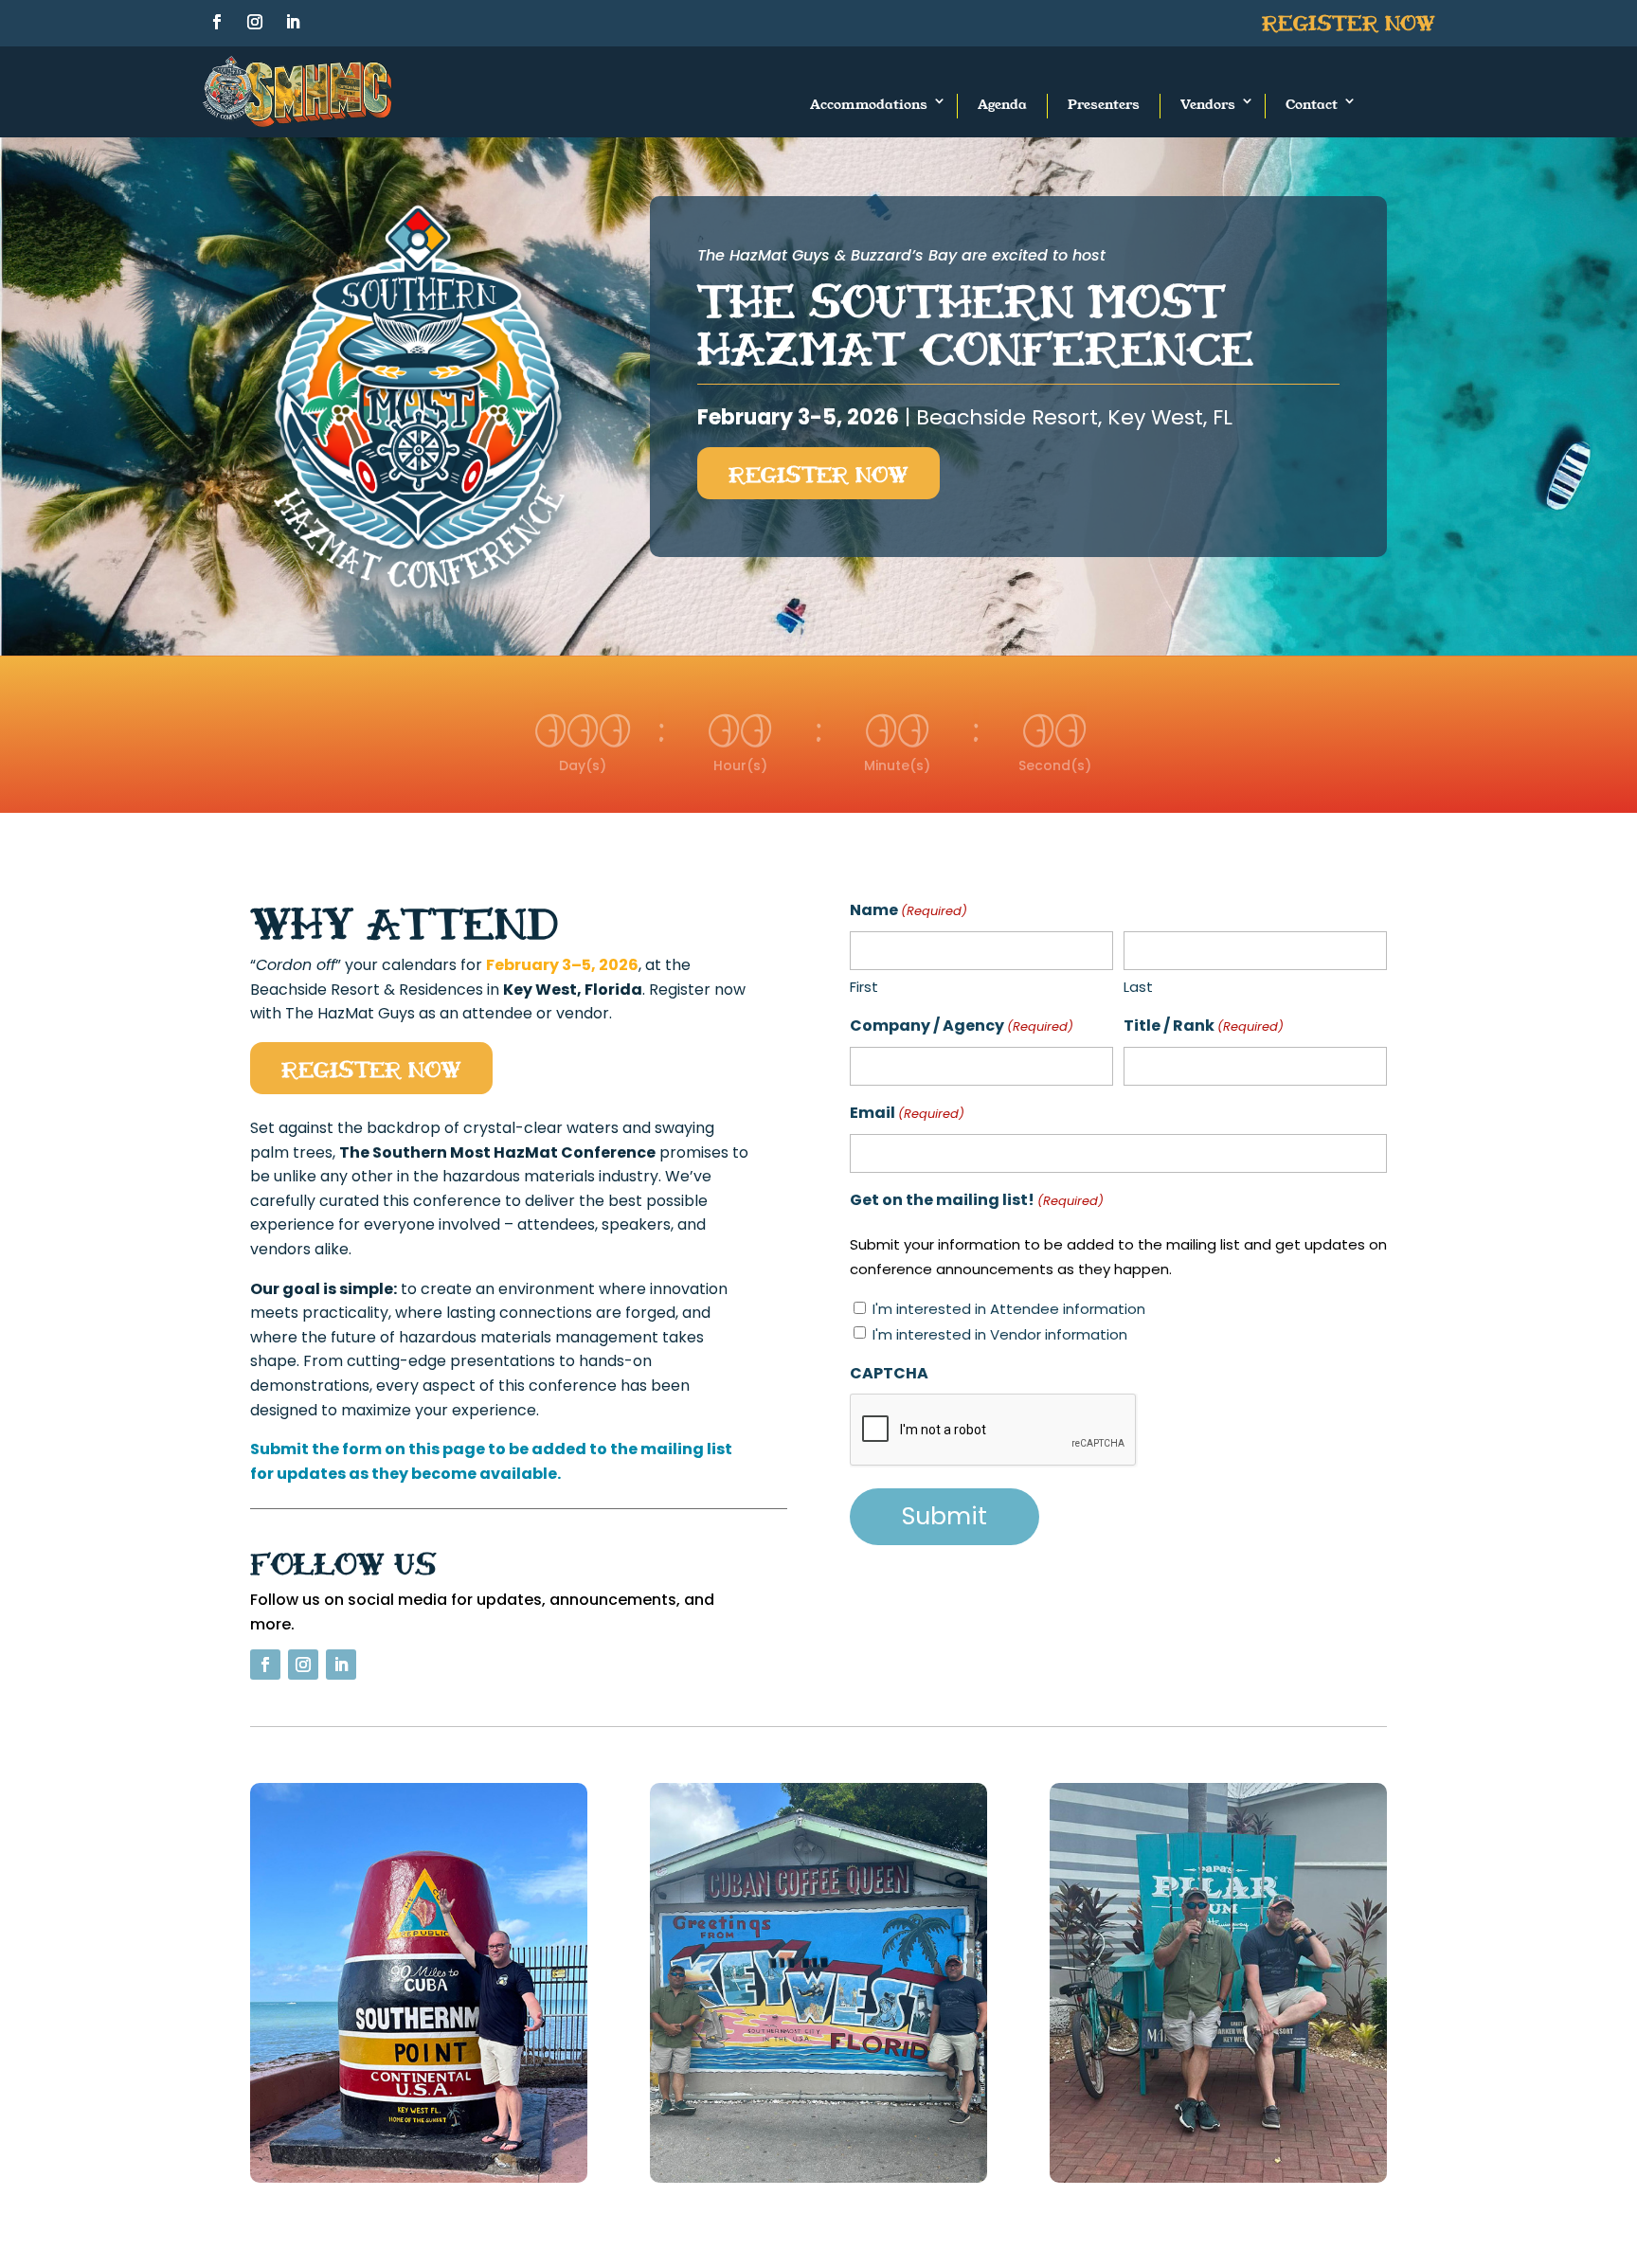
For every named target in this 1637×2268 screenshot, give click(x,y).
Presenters (1104, 104)
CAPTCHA (889, 1373)
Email (907, 1113)
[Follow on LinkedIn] (293, 22)
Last (1138, 987)
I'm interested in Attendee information (1009, 1309)
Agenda (1002, 104)
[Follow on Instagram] (255, 22)
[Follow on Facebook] (217, 22)
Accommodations (869, 104)
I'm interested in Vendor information (1000, 1334)
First (864, 987)
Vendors (1208, 104)
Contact (1312, 104)
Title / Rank (1204, 1026)
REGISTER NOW (818, 473)
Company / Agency (962, 1026)
